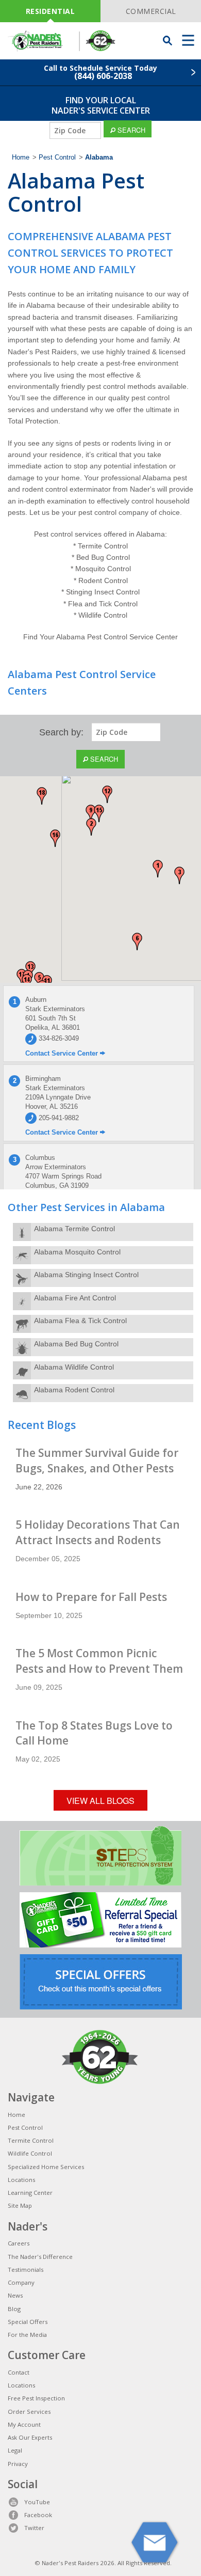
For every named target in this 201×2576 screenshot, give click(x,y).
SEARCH (130, 130)
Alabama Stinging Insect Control (86, 1275)
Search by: (61, 732)
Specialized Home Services (46, 2167)
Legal (15, 2450)
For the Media (27, 2335)
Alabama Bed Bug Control (76, 1344)
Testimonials (26, 2269)
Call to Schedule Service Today (100, 72)
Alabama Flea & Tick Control (80, 1321)
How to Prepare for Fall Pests (91, 1597)
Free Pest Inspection (36, 2398)
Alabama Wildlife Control (74, 1367)
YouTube (37, 2502)
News (15, 2295)
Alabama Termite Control (74, 1229)
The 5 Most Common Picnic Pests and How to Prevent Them (99, 1661)
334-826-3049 (58, 1038)
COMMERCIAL (151, 11)
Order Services (29, 2412)
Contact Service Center (63, 1053)
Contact (19, 2372)
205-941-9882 (58, 1118)
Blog (14, 2309)
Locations (21, 2180)
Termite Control (31, 2140)
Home (21, 158)
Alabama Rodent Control (74, 1390)
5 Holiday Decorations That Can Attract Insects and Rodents (98, 1532)
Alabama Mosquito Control (77, 1252)
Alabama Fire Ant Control (75, 1298)
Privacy (18, 2464)
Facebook (38, 2515)
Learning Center (30, 2193)
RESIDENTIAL (51, 11)
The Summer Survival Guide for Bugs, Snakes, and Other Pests (97, 1460)
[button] (158, 869)
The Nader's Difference (40, 2257)
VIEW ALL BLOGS (100, 1801)
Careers (19, 2243)
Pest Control (57, 158)
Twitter (34, 2528)
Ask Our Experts (30, 2437)
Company (21, 2282)
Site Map (20, 2205)
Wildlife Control (30, 2153)
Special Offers (28, 2322)
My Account (24, 2424)
